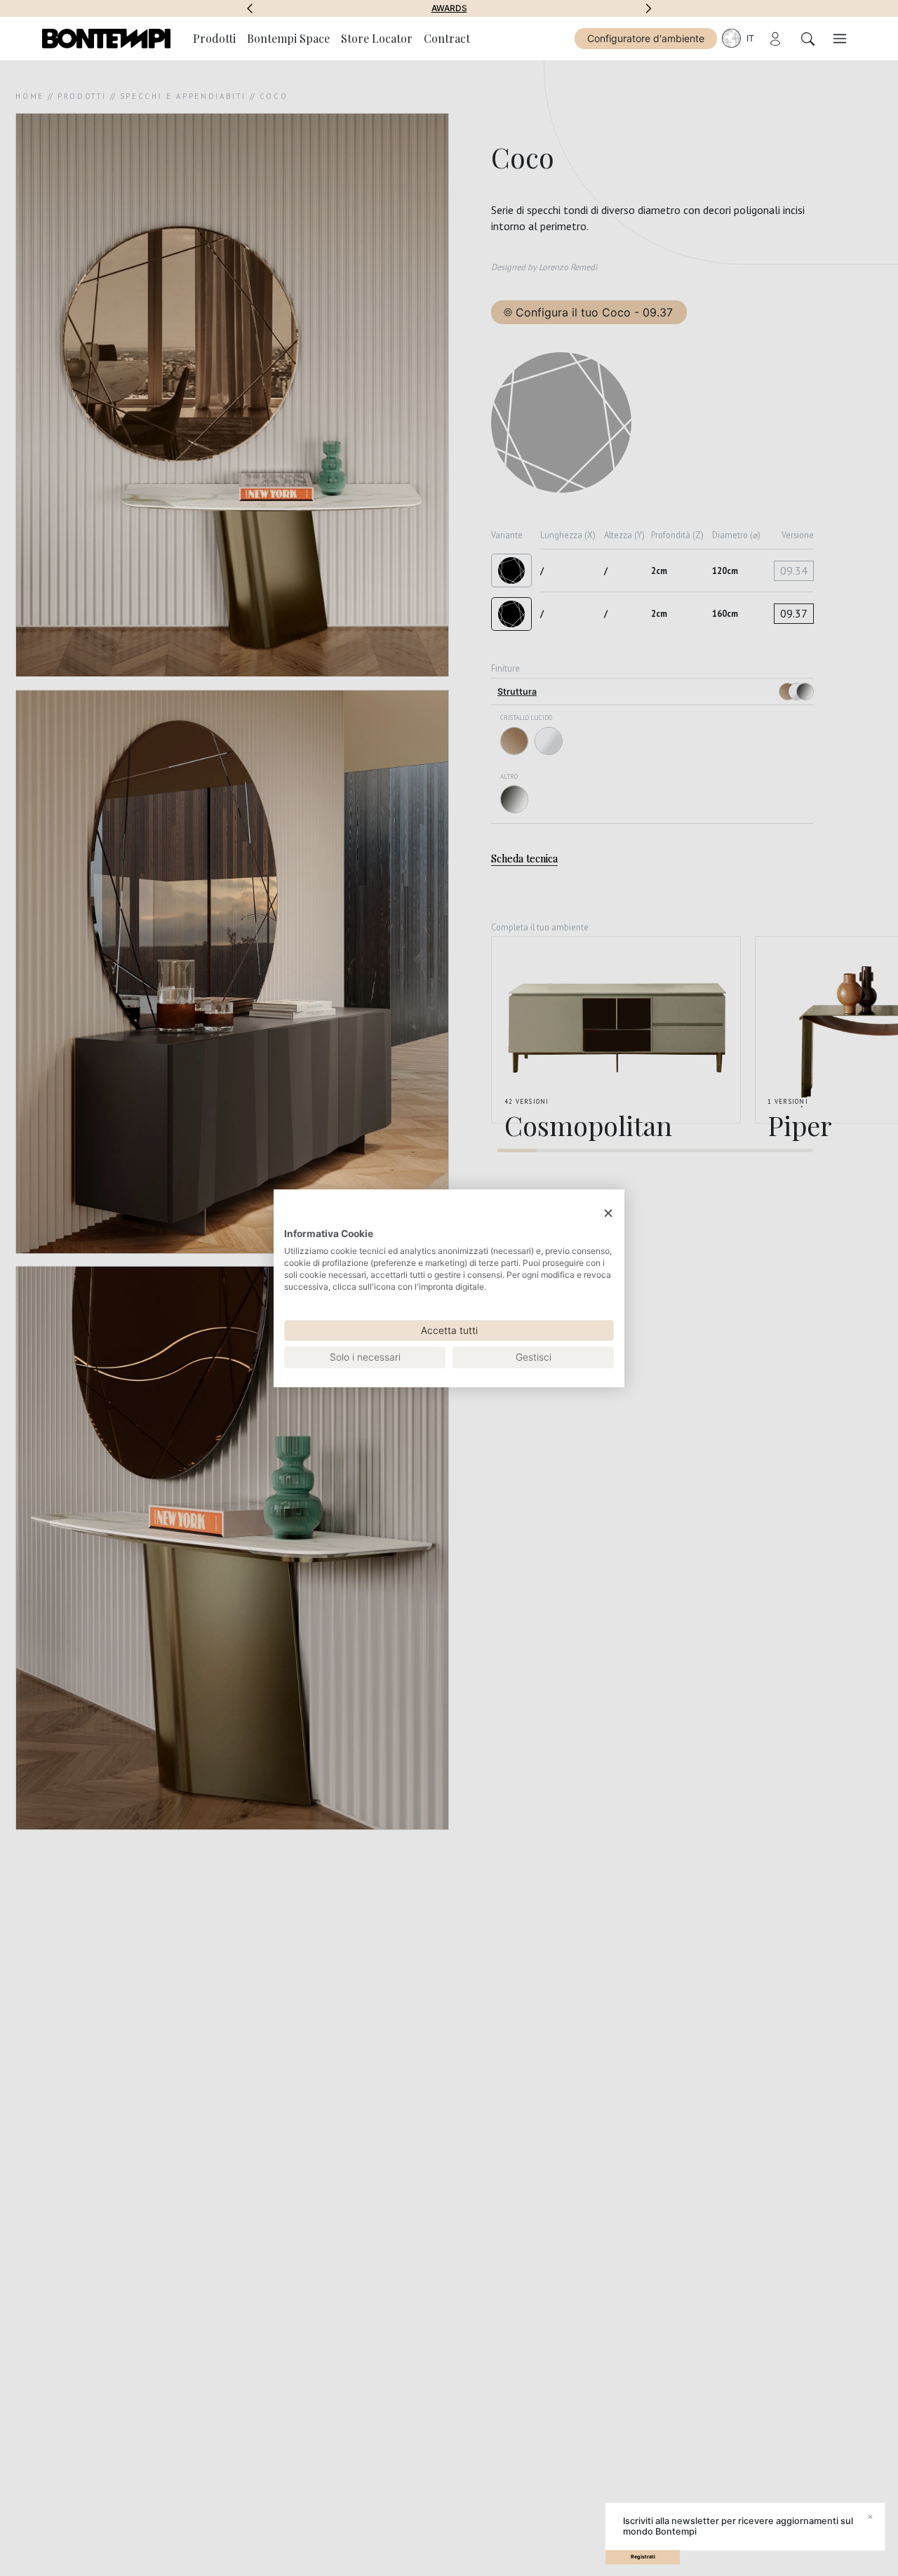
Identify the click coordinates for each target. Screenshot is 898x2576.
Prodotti (214, 38)
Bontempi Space (449, 8)
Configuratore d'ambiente (646, 38)
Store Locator (377, 38)
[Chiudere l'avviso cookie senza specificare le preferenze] (608, 1213)
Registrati (643, 2557)
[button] (250, 8)
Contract (447, 38)
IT (750, 38)
